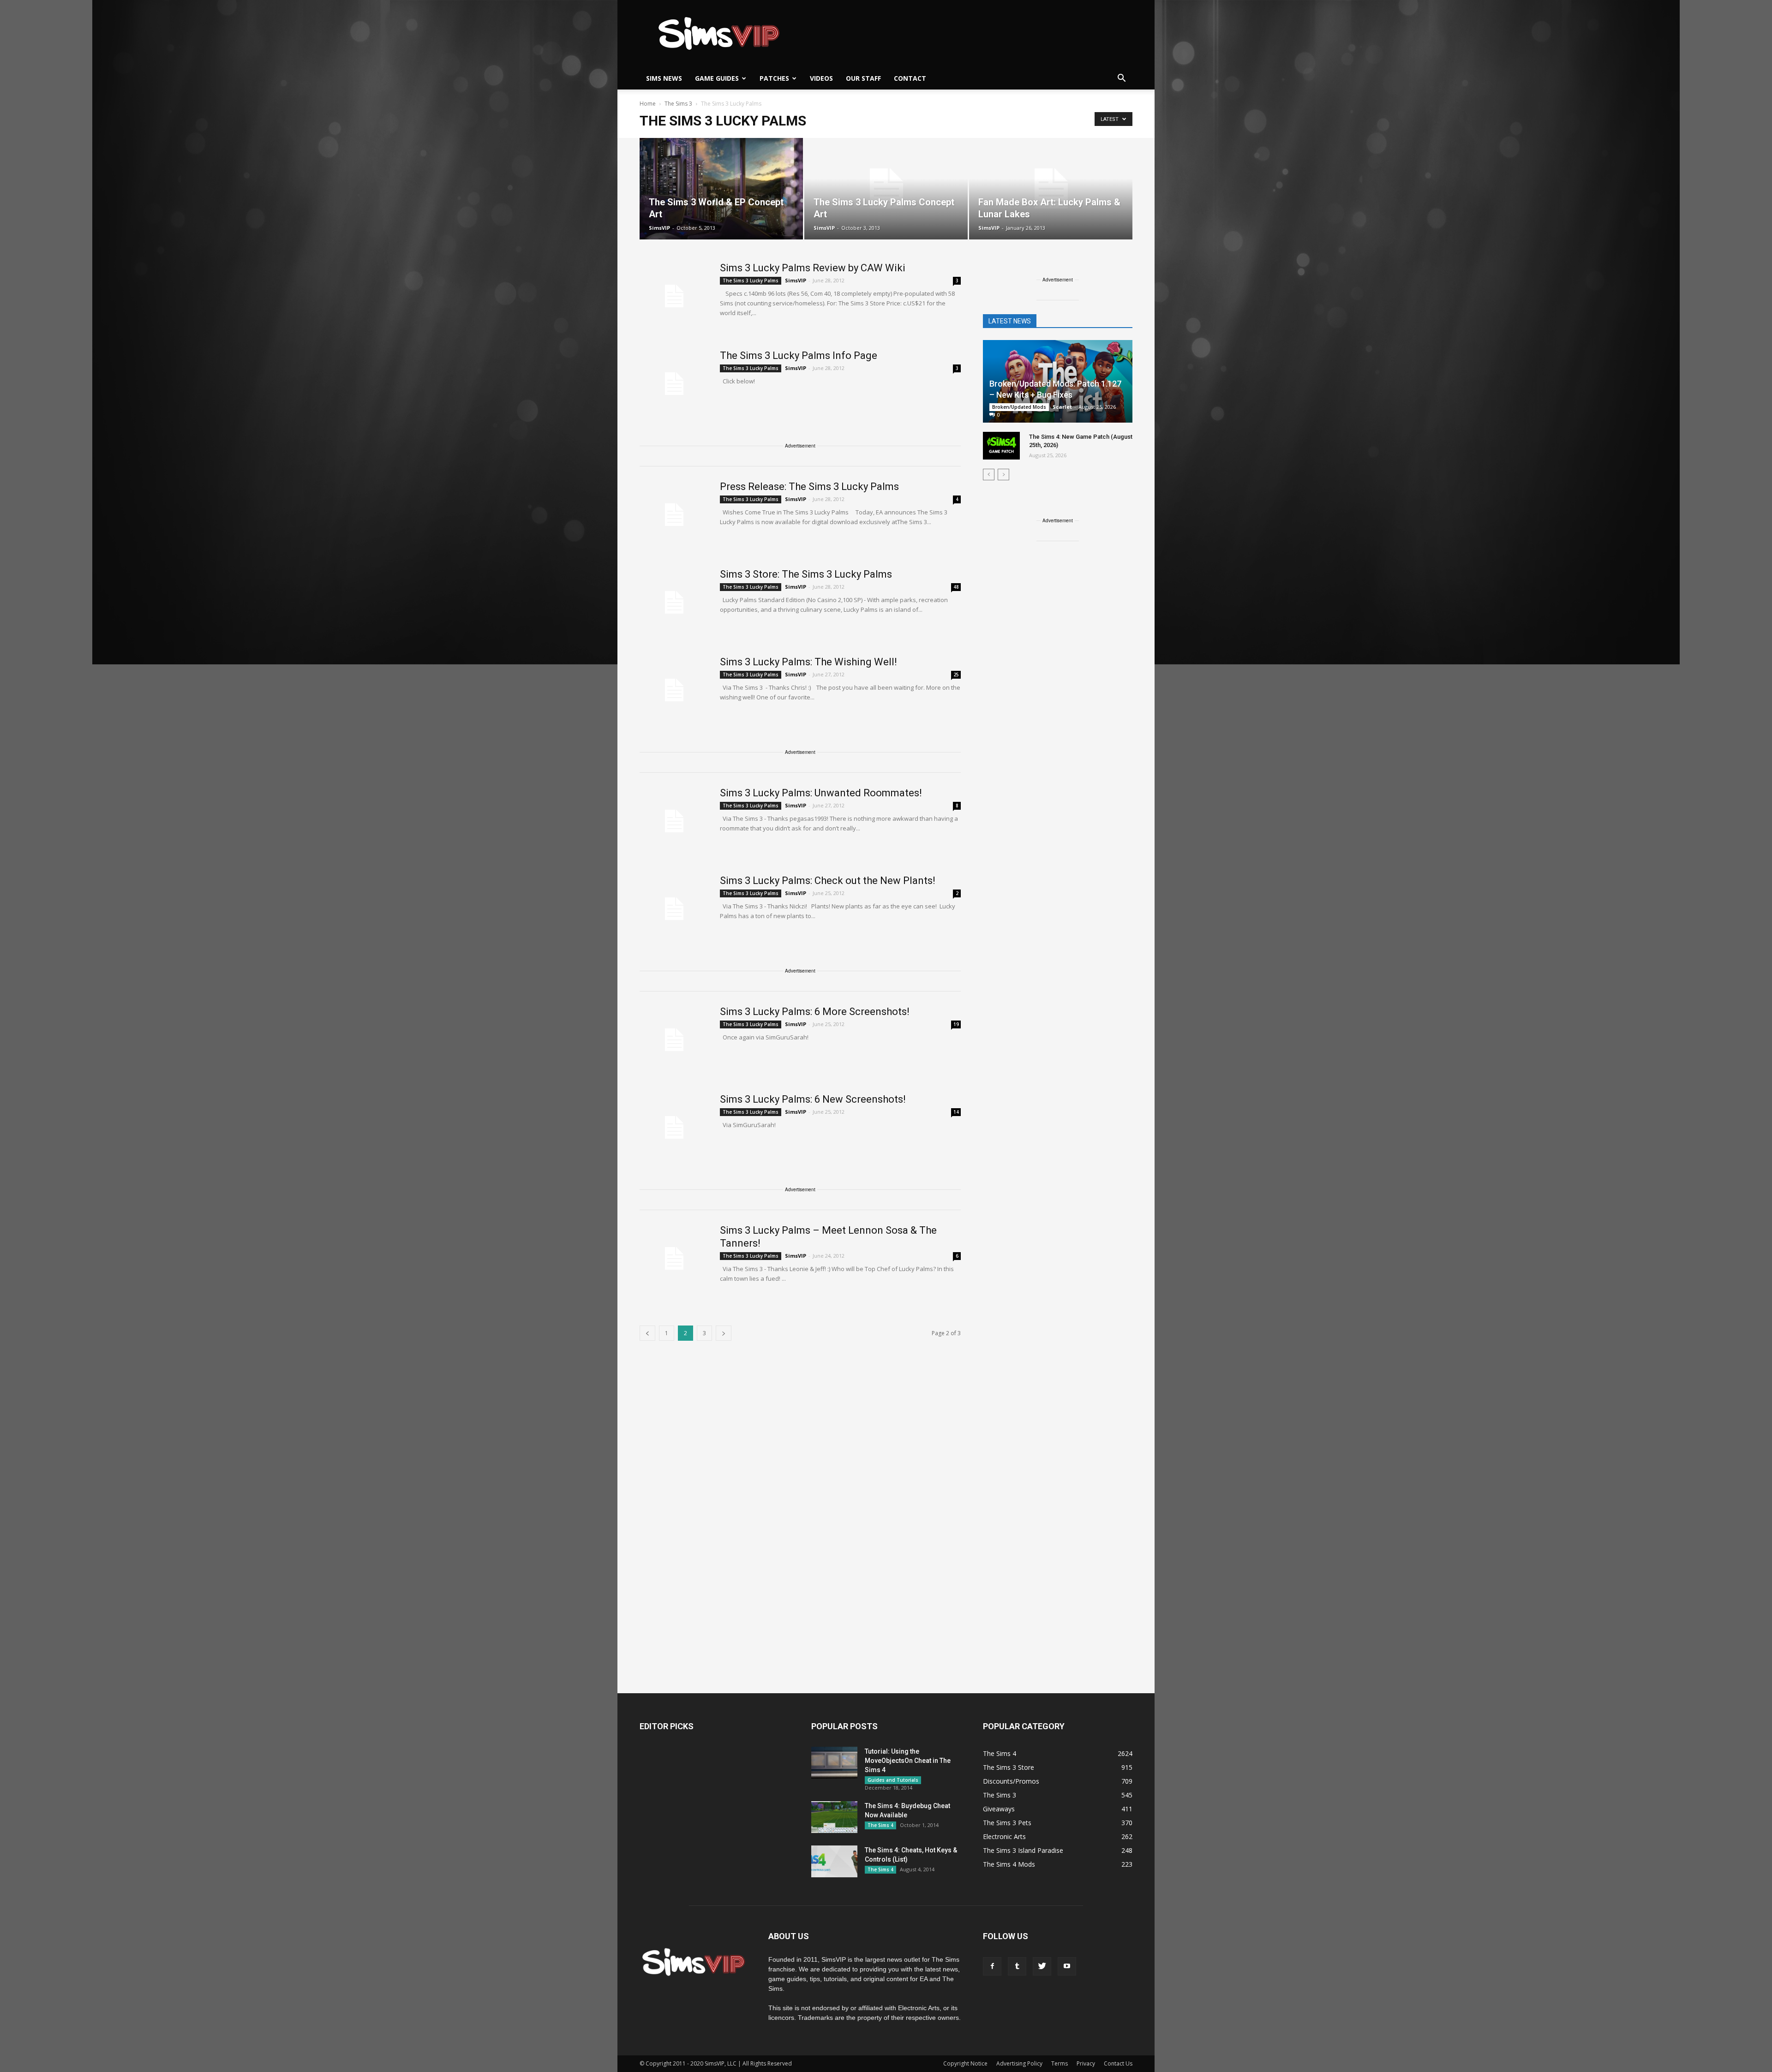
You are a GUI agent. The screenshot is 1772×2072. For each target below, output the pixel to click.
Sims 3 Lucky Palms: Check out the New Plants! (828, 881)
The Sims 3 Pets (1007, 1823)
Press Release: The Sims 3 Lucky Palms (809, 487)
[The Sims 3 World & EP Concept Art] (721, 189)
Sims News (664, 78)
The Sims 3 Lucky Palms (751, 281)
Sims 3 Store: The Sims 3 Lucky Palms (806, 574)
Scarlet (1062, 407)
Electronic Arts (1004, 1836)
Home (648, 104)
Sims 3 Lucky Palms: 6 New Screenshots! (813, 1099)
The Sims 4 (880, 1825)
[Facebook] (992, 1966)
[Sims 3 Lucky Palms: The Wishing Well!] (674, 690)
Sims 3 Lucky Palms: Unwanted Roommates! (821, 793)
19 (956, 1024)
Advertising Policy (1019, 2063)
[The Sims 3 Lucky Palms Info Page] (674, 384)
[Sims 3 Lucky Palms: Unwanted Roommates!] (674, 821)
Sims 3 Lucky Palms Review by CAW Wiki (813, 268)
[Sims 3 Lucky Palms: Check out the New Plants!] (674, 909)
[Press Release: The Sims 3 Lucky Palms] (674, 515)
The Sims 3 (1000, 1795)
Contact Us (1118, 2063)
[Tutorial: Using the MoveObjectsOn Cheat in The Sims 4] (834, 1763)
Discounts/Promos (1011, 1781)
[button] (1121, 78)
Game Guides (717, 78)
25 (956, 675)
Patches (774, 78)
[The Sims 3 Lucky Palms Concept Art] (886, 189)
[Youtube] (1067, 1966)
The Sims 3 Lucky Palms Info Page (799, 355)
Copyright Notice (965, 2063)
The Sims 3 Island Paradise (1023, 1850)
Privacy (1086, 2063)
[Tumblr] (1017, 1966)
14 (956, 1112)
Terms (1060, 2063)
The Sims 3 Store (1009, 1767)
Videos (821, 78)
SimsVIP (659, 228)
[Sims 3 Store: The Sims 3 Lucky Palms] (674, 603)
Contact (910, 78)
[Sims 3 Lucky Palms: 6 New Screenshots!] (674, 1128)
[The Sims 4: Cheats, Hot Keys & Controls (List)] (834, 1861)
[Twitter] (1042, 1966)
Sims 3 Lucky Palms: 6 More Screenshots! (815, 1012)
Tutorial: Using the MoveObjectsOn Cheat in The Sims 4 (908, 1761)
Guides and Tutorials (893, 1780)
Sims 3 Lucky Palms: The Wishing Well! (808, 662)
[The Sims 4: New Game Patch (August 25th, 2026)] (1001, 446)
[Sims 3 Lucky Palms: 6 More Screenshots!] (674, 1040)
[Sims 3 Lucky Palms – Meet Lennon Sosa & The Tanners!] (674, 1259)
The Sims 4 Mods (1009, 1864)
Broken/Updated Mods (1019, 407)
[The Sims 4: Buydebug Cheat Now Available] (834, 1817)
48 (956, 587)
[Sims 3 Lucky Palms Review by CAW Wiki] (674, 296)
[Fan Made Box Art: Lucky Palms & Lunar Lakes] (1051, 189)
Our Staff (863, 78)
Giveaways (999, 1809)
